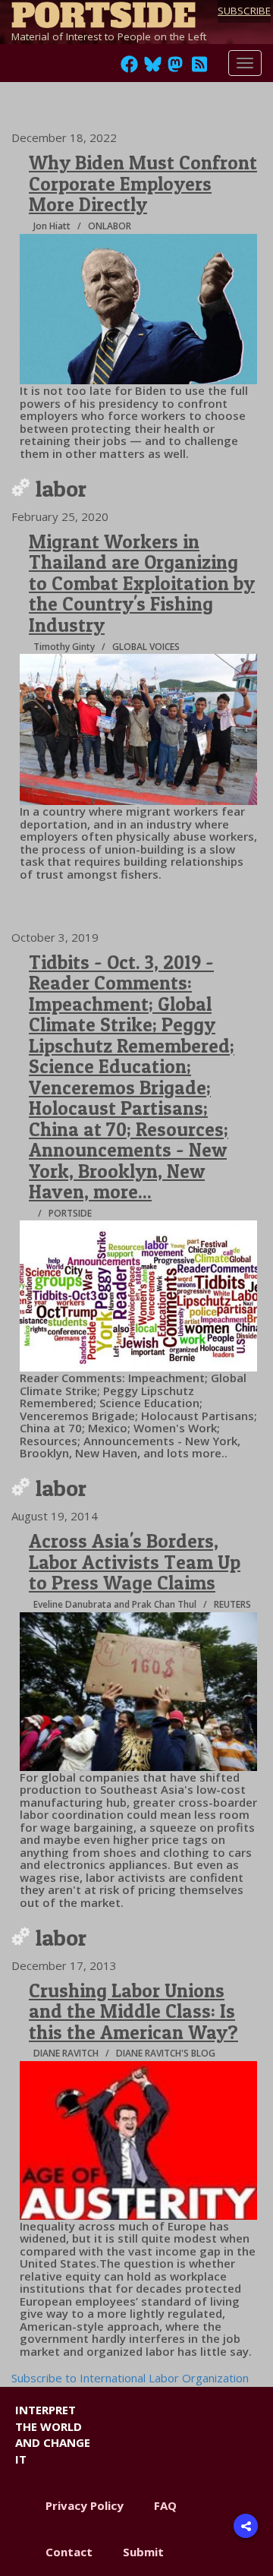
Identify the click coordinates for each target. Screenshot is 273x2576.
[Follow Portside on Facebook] (129, 68)
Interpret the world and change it (53, 2434)
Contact (69, 2552)
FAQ (165, 2505)
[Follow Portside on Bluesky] (154, 68)
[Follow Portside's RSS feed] (199, 68)
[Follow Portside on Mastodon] (175, 68)
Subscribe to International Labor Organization (130, 2378)
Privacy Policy (85, 2505)
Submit (143, 2552)
